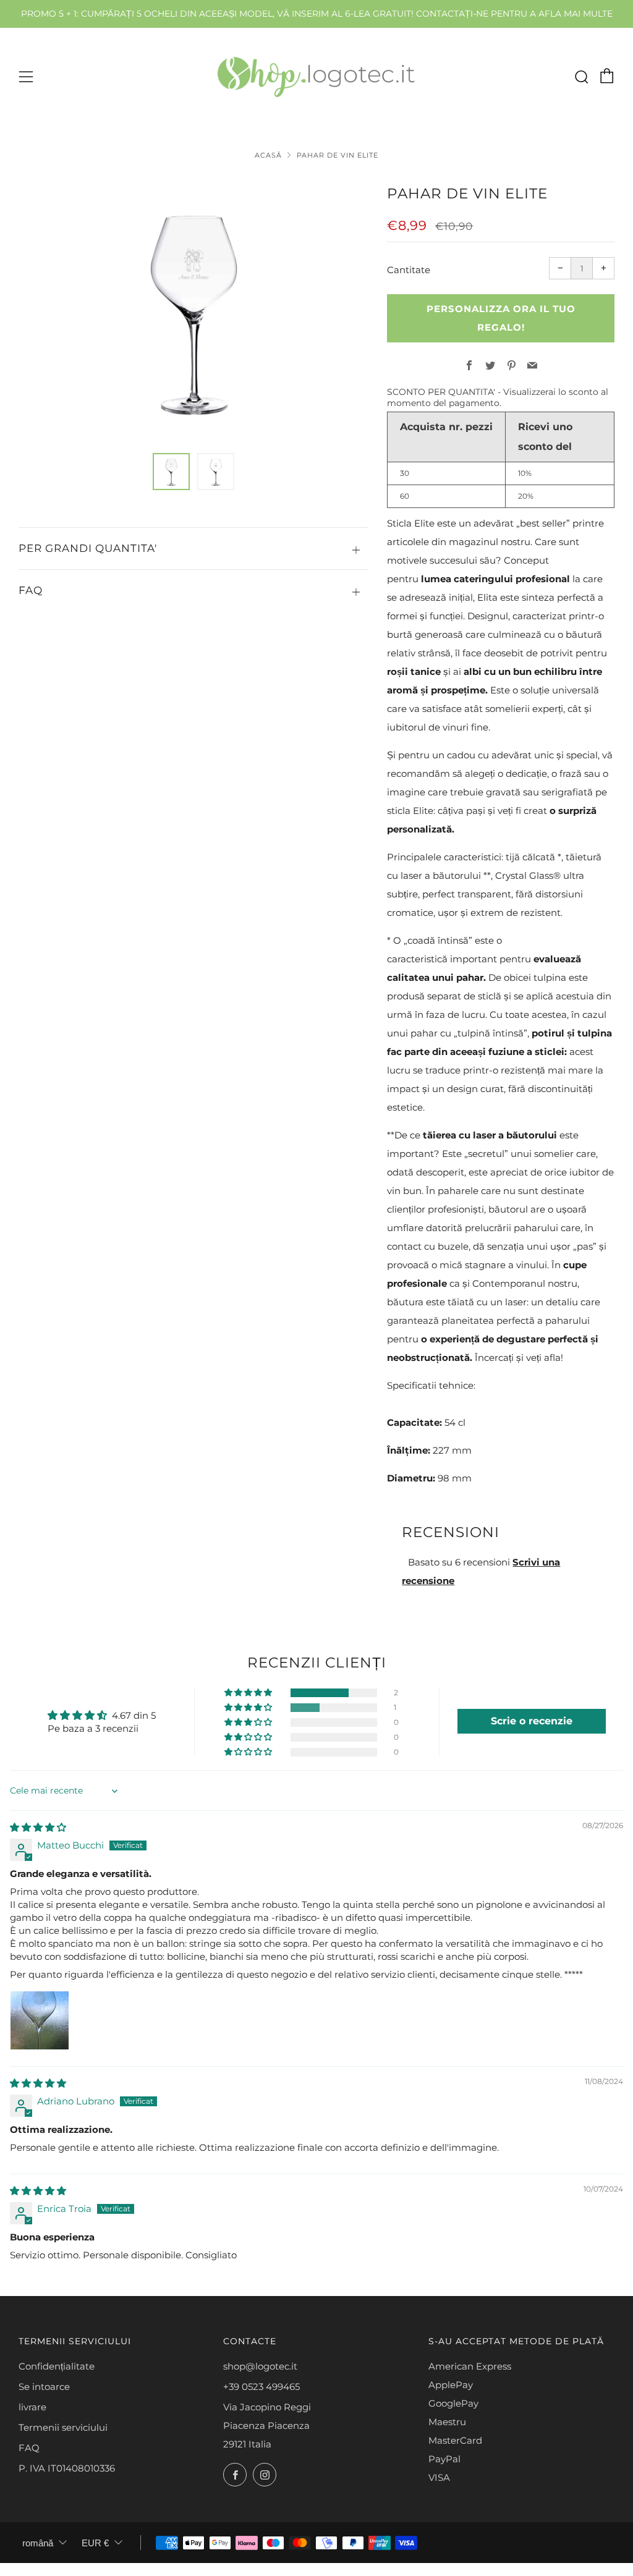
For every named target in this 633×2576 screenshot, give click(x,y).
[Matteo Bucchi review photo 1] (40, 2020)
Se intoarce (44, 2387)
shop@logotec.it (260, 2366)
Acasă (268, 155)
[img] (38, 1827)
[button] (171, 472)
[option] (193, 310)
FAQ (29, 2448)
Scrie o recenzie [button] (532, 1721)
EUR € (95, 2543)
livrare (32, 2407)
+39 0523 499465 (261, 2387)
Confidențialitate (57, 2366)
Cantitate (409, 270)
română (38, 2543)
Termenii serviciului (63, 2427)
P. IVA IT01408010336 (67, 2468)
